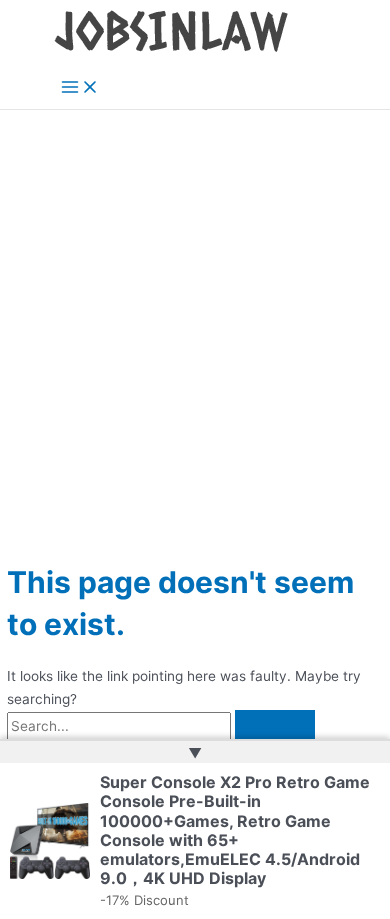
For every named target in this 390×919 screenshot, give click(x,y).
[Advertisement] (195, 315)
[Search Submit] (275, 727)
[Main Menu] (80, 88)
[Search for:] (161, 726)
